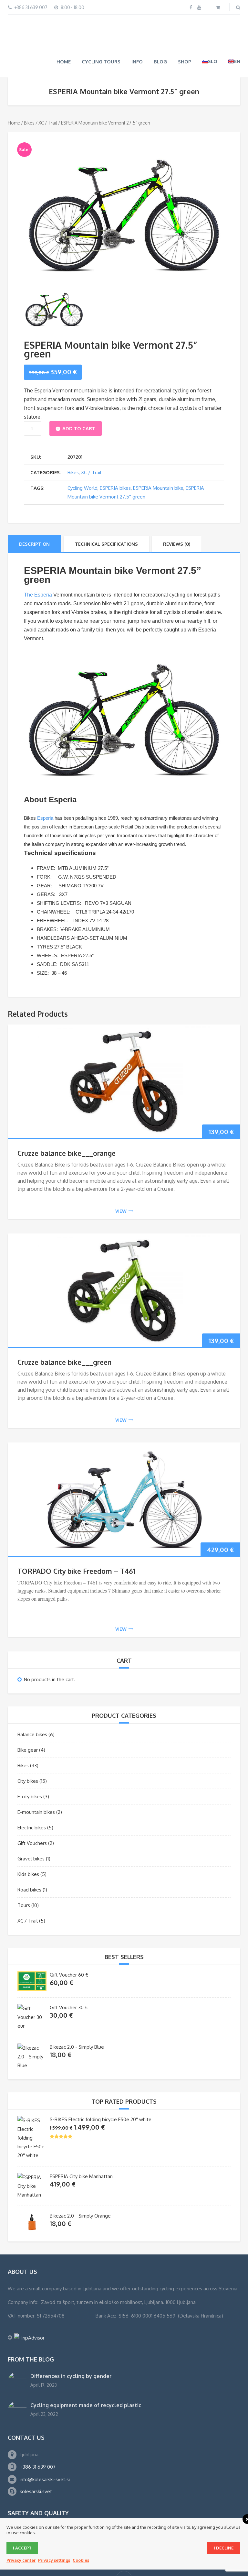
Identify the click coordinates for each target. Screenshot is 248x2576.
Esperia (45, 787)
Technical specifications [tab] (106, 513)
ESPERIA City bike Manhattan (81, 2145)
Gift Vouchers (32, 1812)
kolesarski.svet (36, 2460)
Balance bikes (32, 1703)
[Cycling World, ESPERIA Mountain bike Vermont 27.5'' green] (124, 180)
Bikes (29, 91)
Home (64, 30)
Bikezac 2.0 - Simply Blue (77, 2016)
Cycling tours (101, 30)
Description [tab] (34, 513)
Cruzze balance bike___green (64, 1331)
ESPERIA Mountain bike (158, 457)
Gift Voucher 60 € (69, 1943)
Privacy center (21, 2560)
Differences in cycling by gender (71, 2345)
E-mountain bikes (36, 1781)
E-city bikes (30, 1765)
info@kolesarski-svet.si (45, 2448)
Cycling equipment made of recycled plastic (86, 2374)
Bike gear (28, 1719)
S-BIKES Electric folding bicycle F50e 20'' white (101, 2088)
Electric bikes (32, 1796)
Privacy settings (54, 2560)
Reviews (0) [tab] (177, 513)
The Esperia (38, 563)
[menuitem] (210, 30)
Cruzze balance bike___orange (67, 1122)
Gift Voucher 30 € (69, 1976)
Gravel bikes (31, 1827)
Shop (185, 30)
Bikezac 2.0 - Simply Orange (80, 2184)
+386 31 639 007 (38, 2435)
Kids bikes (28, 1843)
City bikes (28, 1750)
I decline (224, 2548)
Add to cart (79, 397)
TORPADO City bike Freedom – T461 (76, 1540)
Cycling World (83, 457)
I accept (22, 2548)
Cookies (81, 2560)
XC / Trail (48, 91)
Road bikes (29, 1858)
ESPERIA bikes (115, 457)
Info (137, 30)
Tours (24, 1874)
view (121, 1180)
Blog (160, 30)
